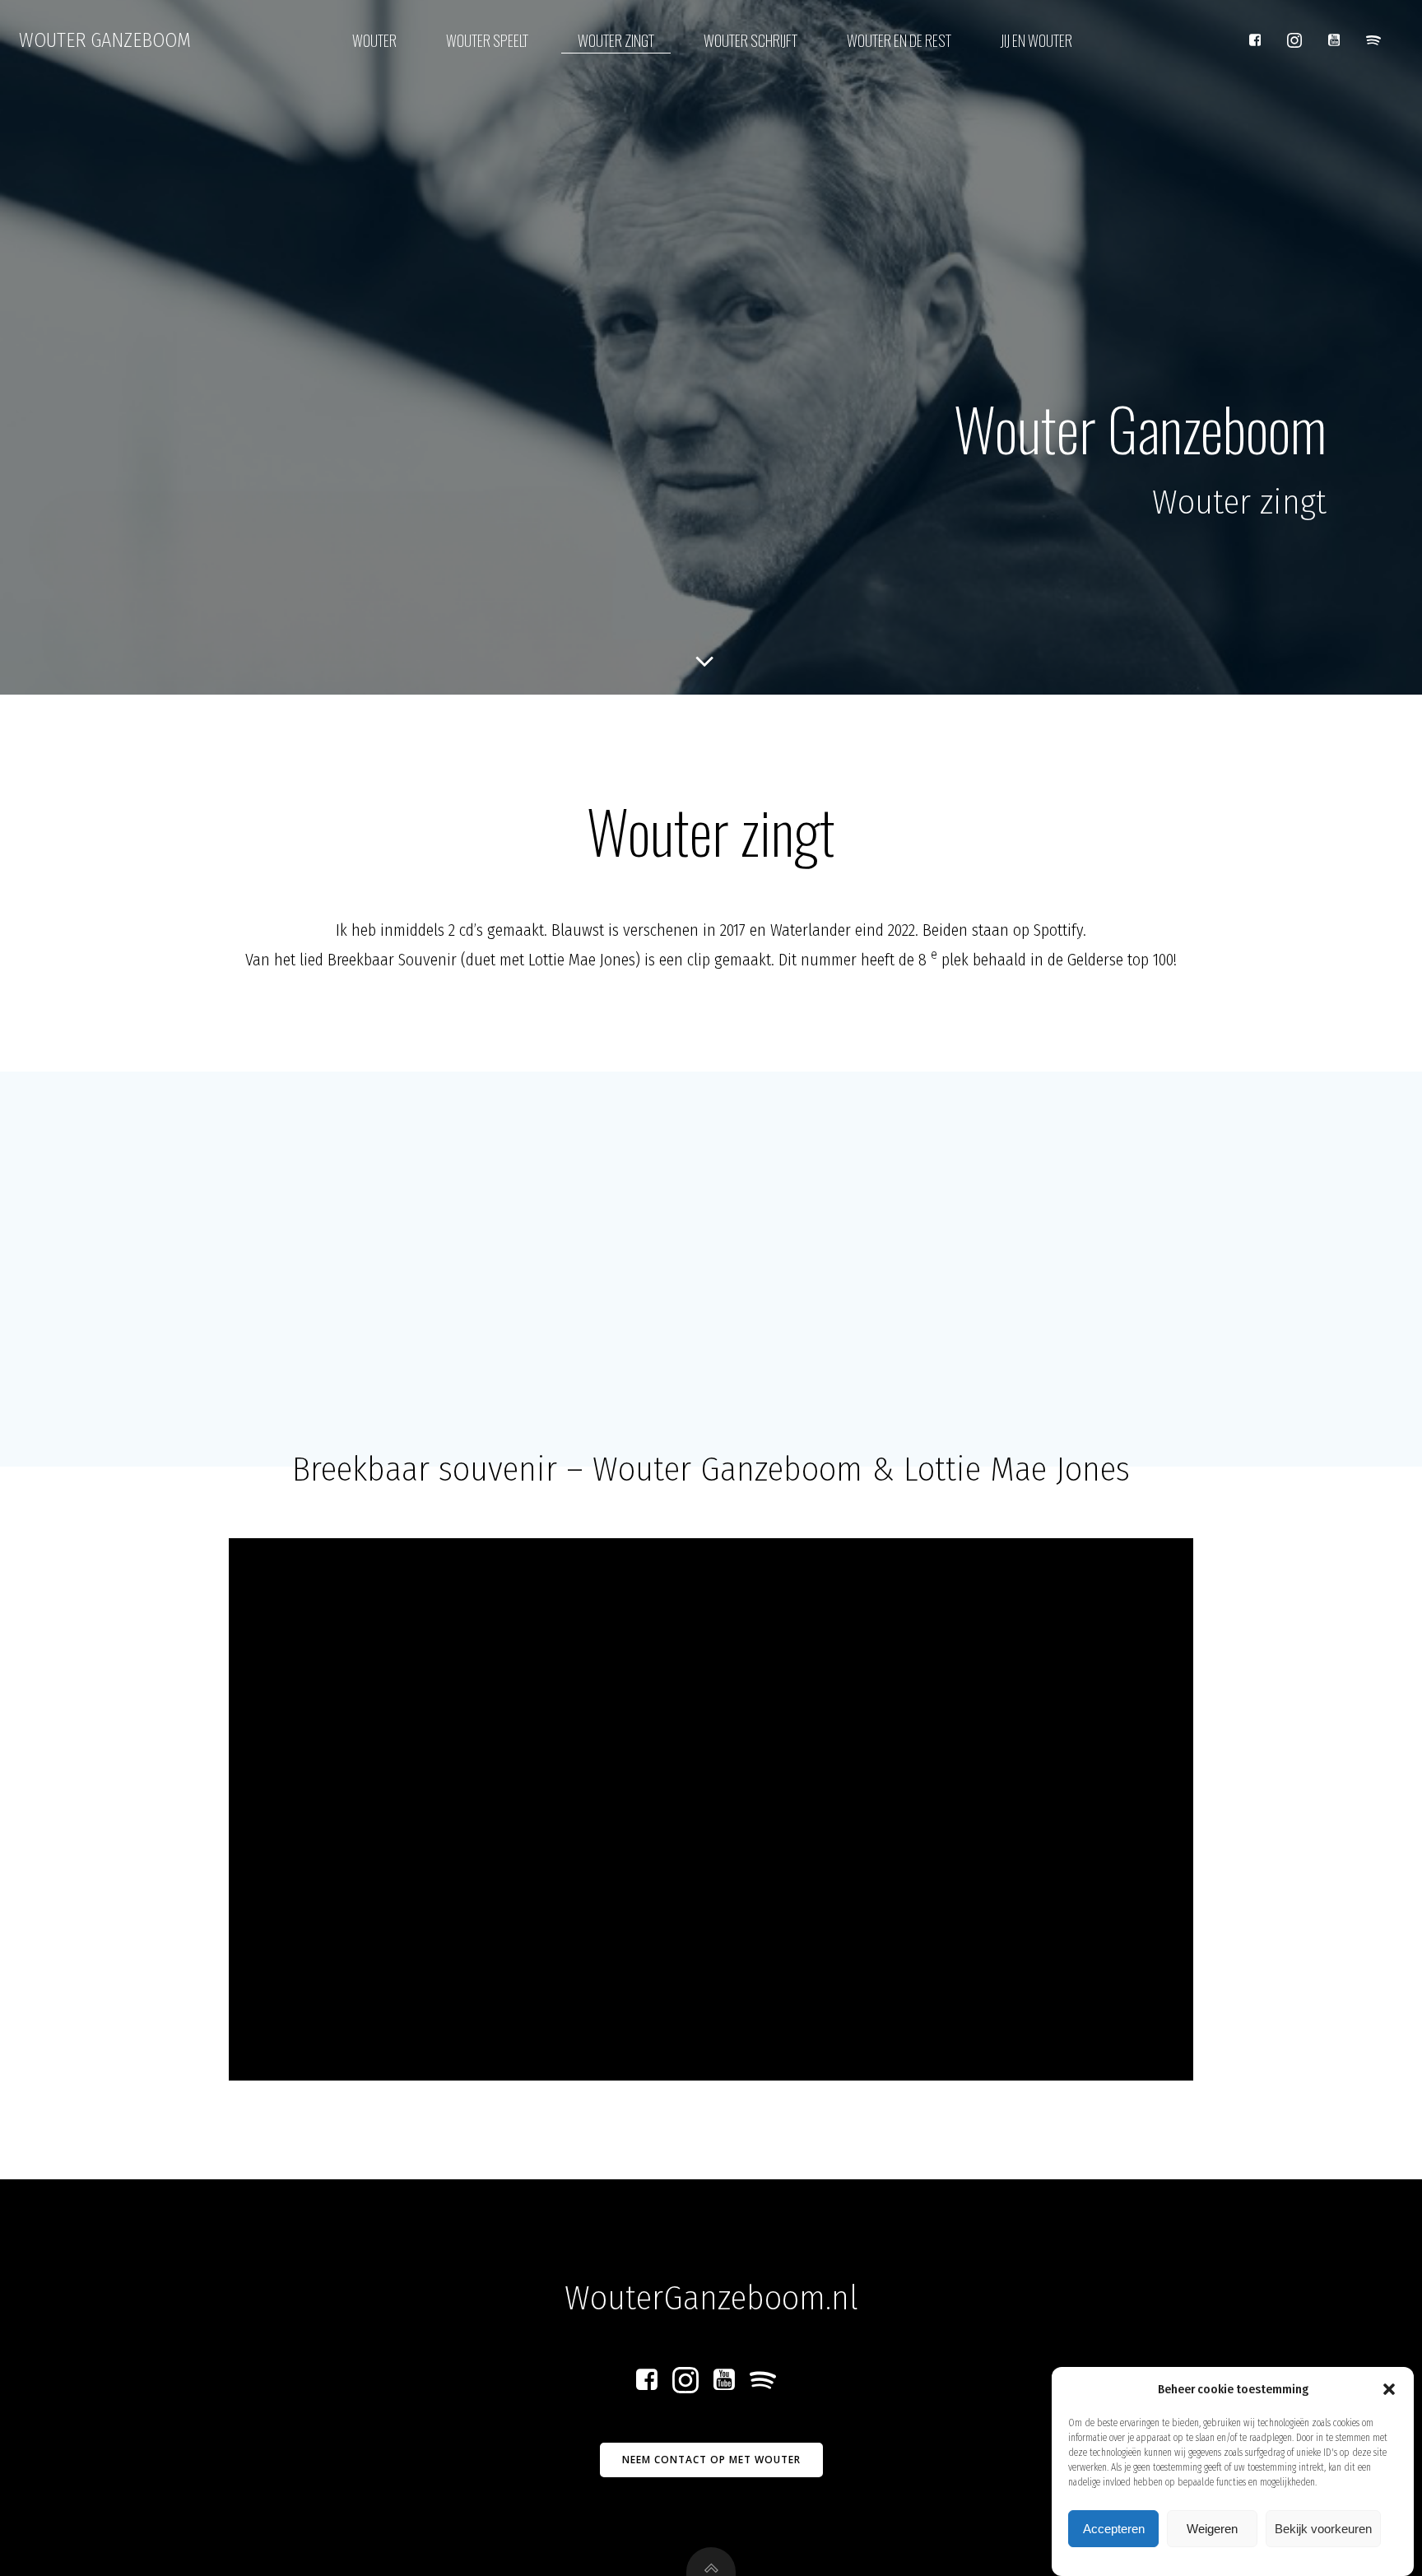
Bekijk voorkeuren (1323, 2529)
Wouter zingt (616, 40)
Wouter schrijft (750, 40)
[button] (1389, 2389)
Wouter (374, 40)
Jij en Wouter (1036, 40)
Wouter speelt (487, 40)
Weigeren (1212, 2529)
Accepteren (1114, 2529)
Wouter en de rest (899, 40)
